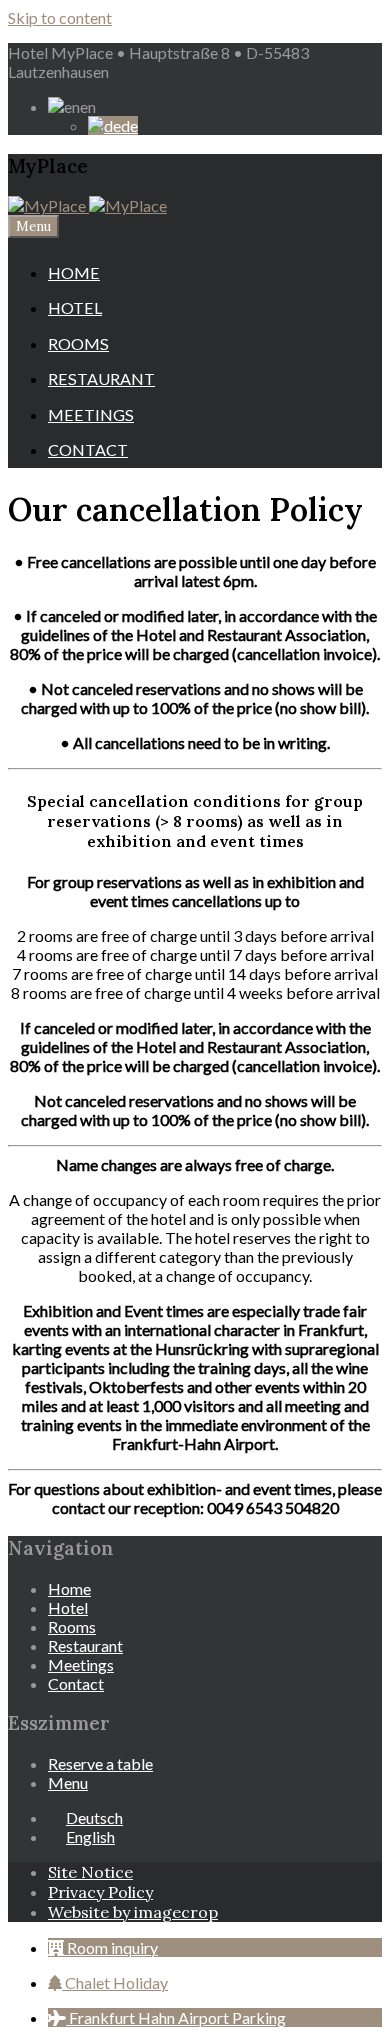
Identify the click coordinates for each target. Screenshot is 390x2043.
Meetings (91, 414)
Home (74, 272)
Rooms (78, 343)
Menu (33, 226)
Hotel (75, 307)
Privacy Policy (100, 1892)
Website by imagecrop (133, 1912)
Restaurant (101, 378)
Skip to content (60, 17)
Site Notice (90, 1872)
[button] (103, 1947)
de (129, 125)
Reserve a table (100, 1763)
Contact (88, 449)
